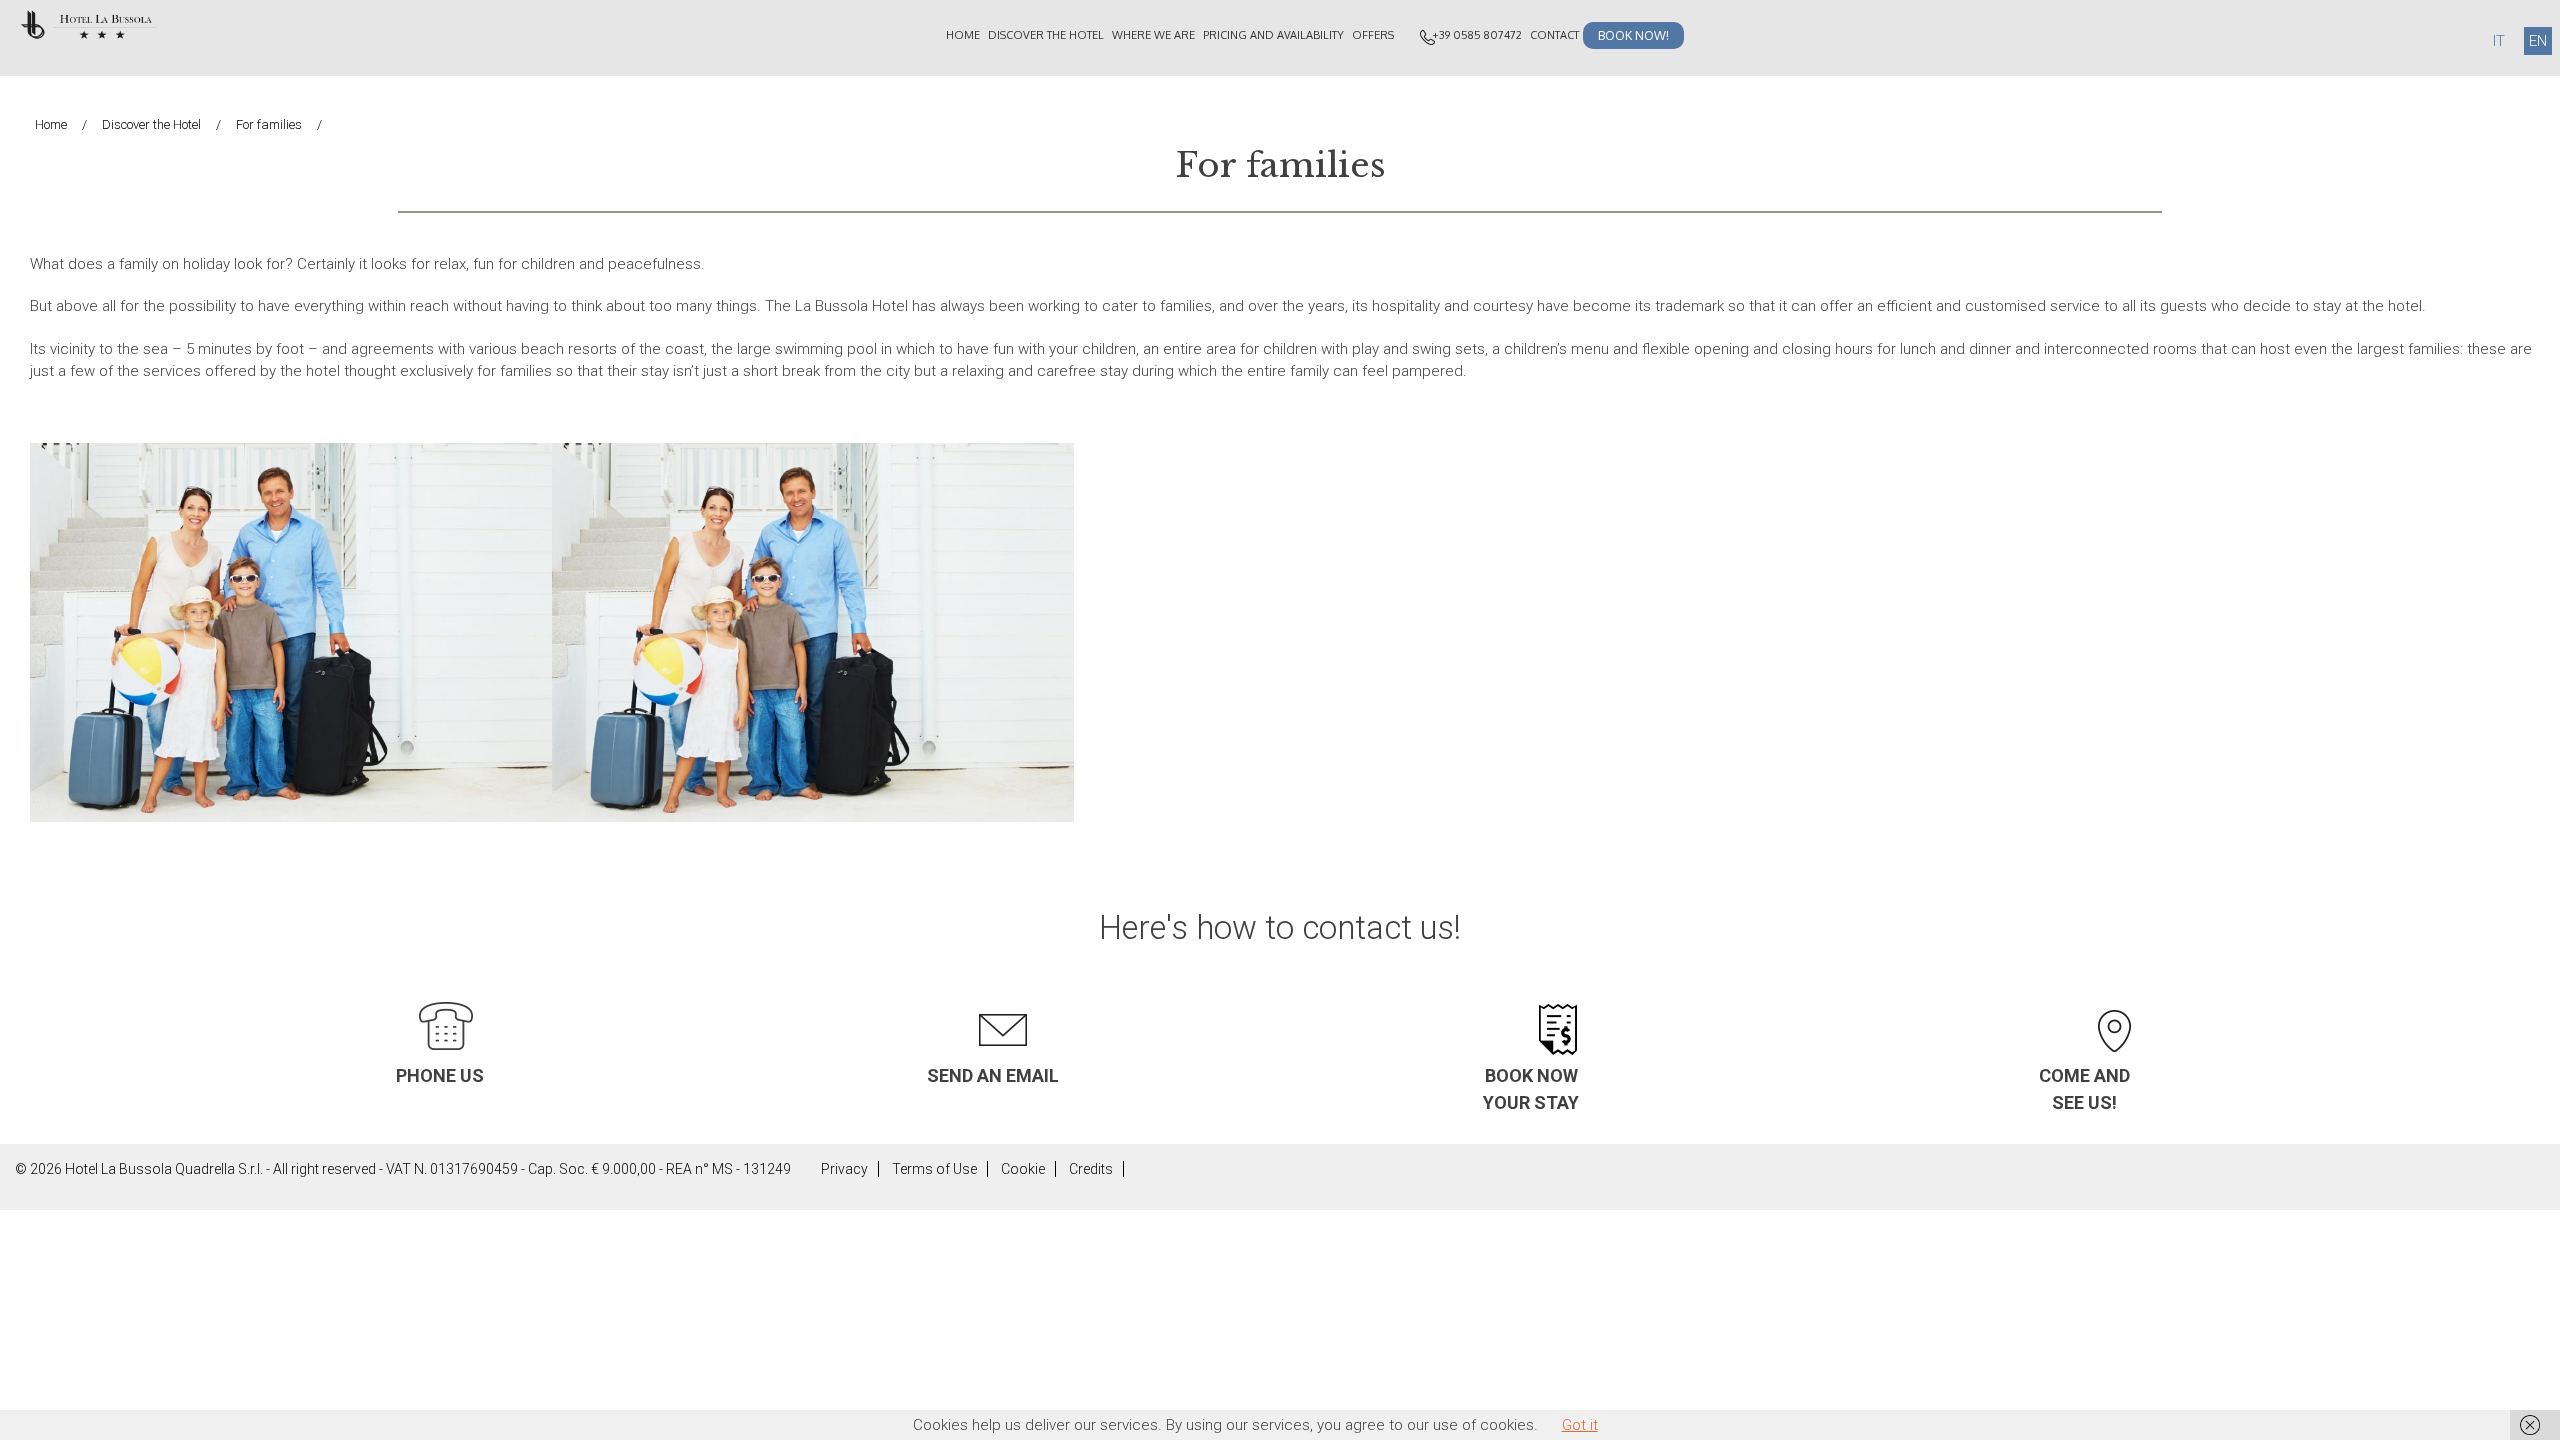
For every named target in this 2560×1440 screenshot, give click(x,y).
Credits (1091, 1169)
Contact (1554, 35)
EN (2538, 41)
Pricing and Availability (1273, 35)
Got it (1580, 1425)
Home (963, 35)
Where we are (1153, 35)
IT (2499, 41)
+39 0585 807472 (1477, 35)
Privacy (844, 1169)
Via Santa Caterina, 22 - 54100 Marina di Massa (2114, 995)
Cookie (1023, 1169)
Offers (1373, 35)
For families (269, 124)
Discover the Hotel (1046, 35)
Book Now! (1633, 35)
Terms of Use (934, 1169)
